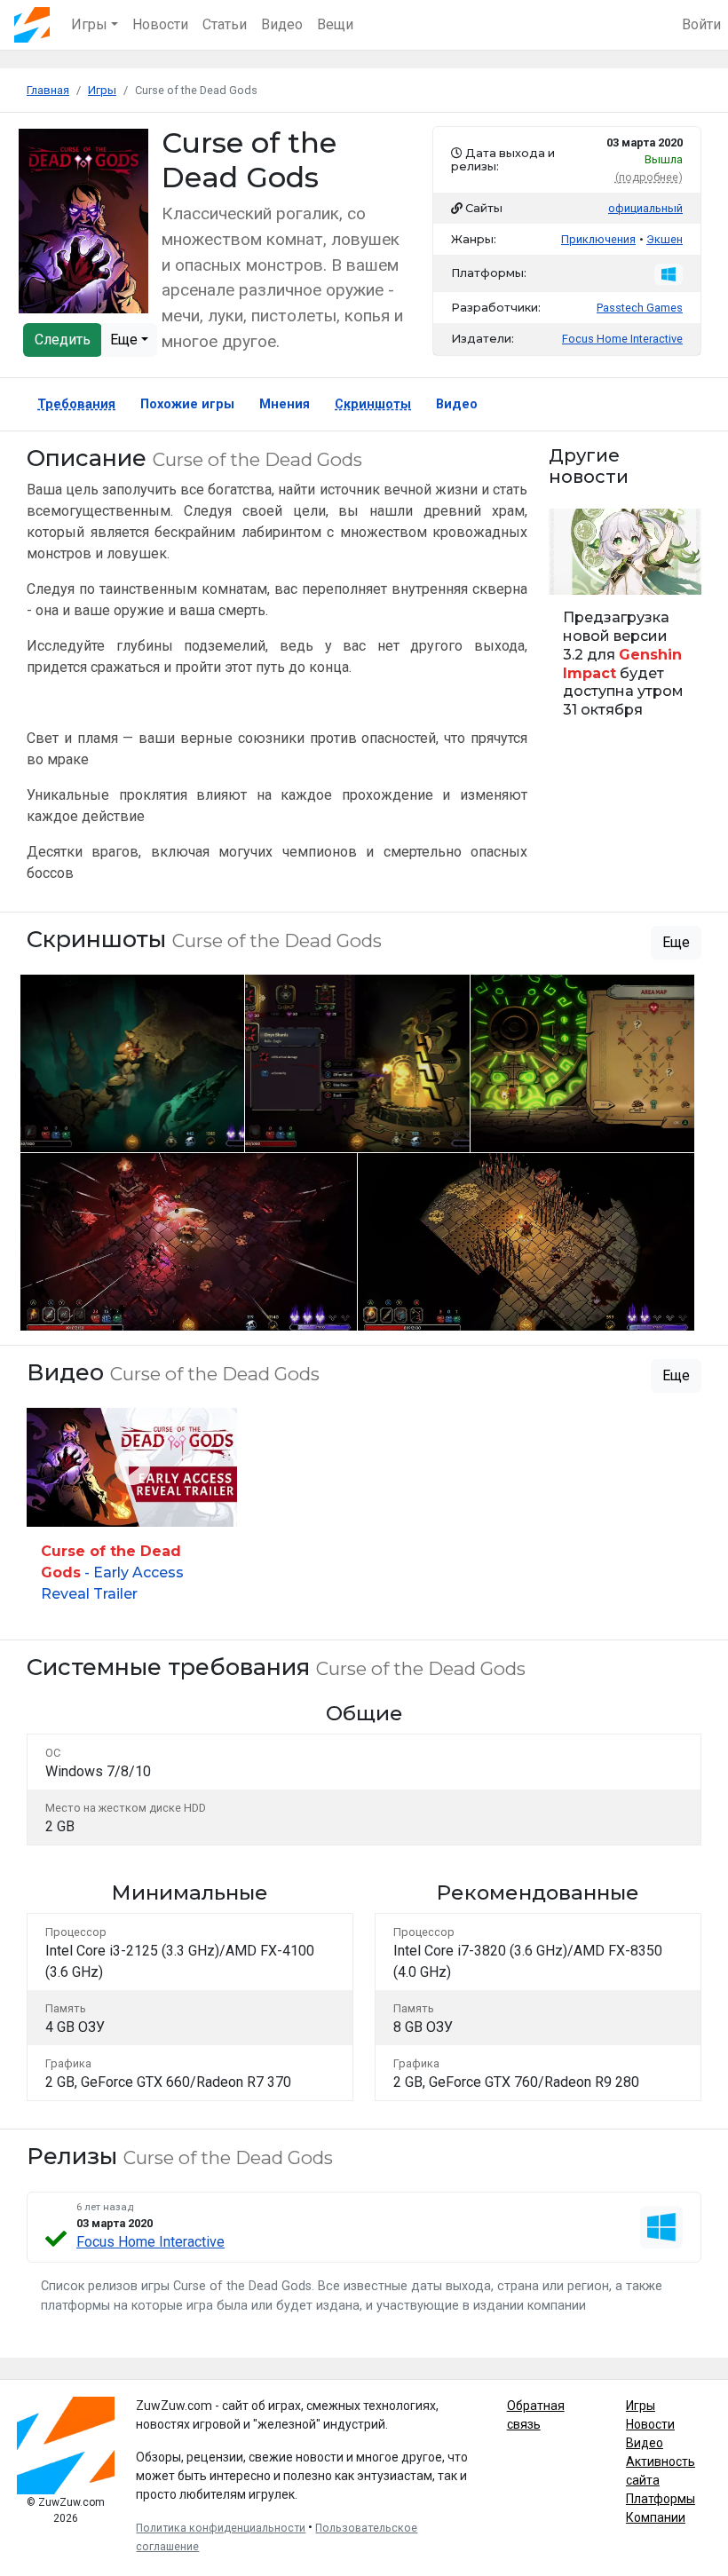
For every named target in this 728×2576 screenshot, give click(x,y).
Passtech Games (640, 308)
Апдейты (580, 571)
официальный (645, 208)
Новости (160, 24)
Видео (282, 24)
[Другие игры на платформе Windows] (669, 274)
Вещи (335, 24)
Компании (656, 2517)
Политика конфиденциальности (221, 2528)
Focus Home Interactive (150, 2242)
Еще (126, 340)
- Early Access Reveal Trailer (112, 1572)
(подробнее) (649, 177)
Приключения (598, 239)
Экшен (665, 239)
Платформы (661, 2499)
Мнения (285, 404)
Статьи (225, 24)
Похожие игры (187, 404)
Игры (641, 2406)
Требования (76, 404)
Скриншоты (373, 404)
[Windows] (661, 2227)
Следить (63, 340)
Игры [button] (89, 24)
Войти (701, 24)
